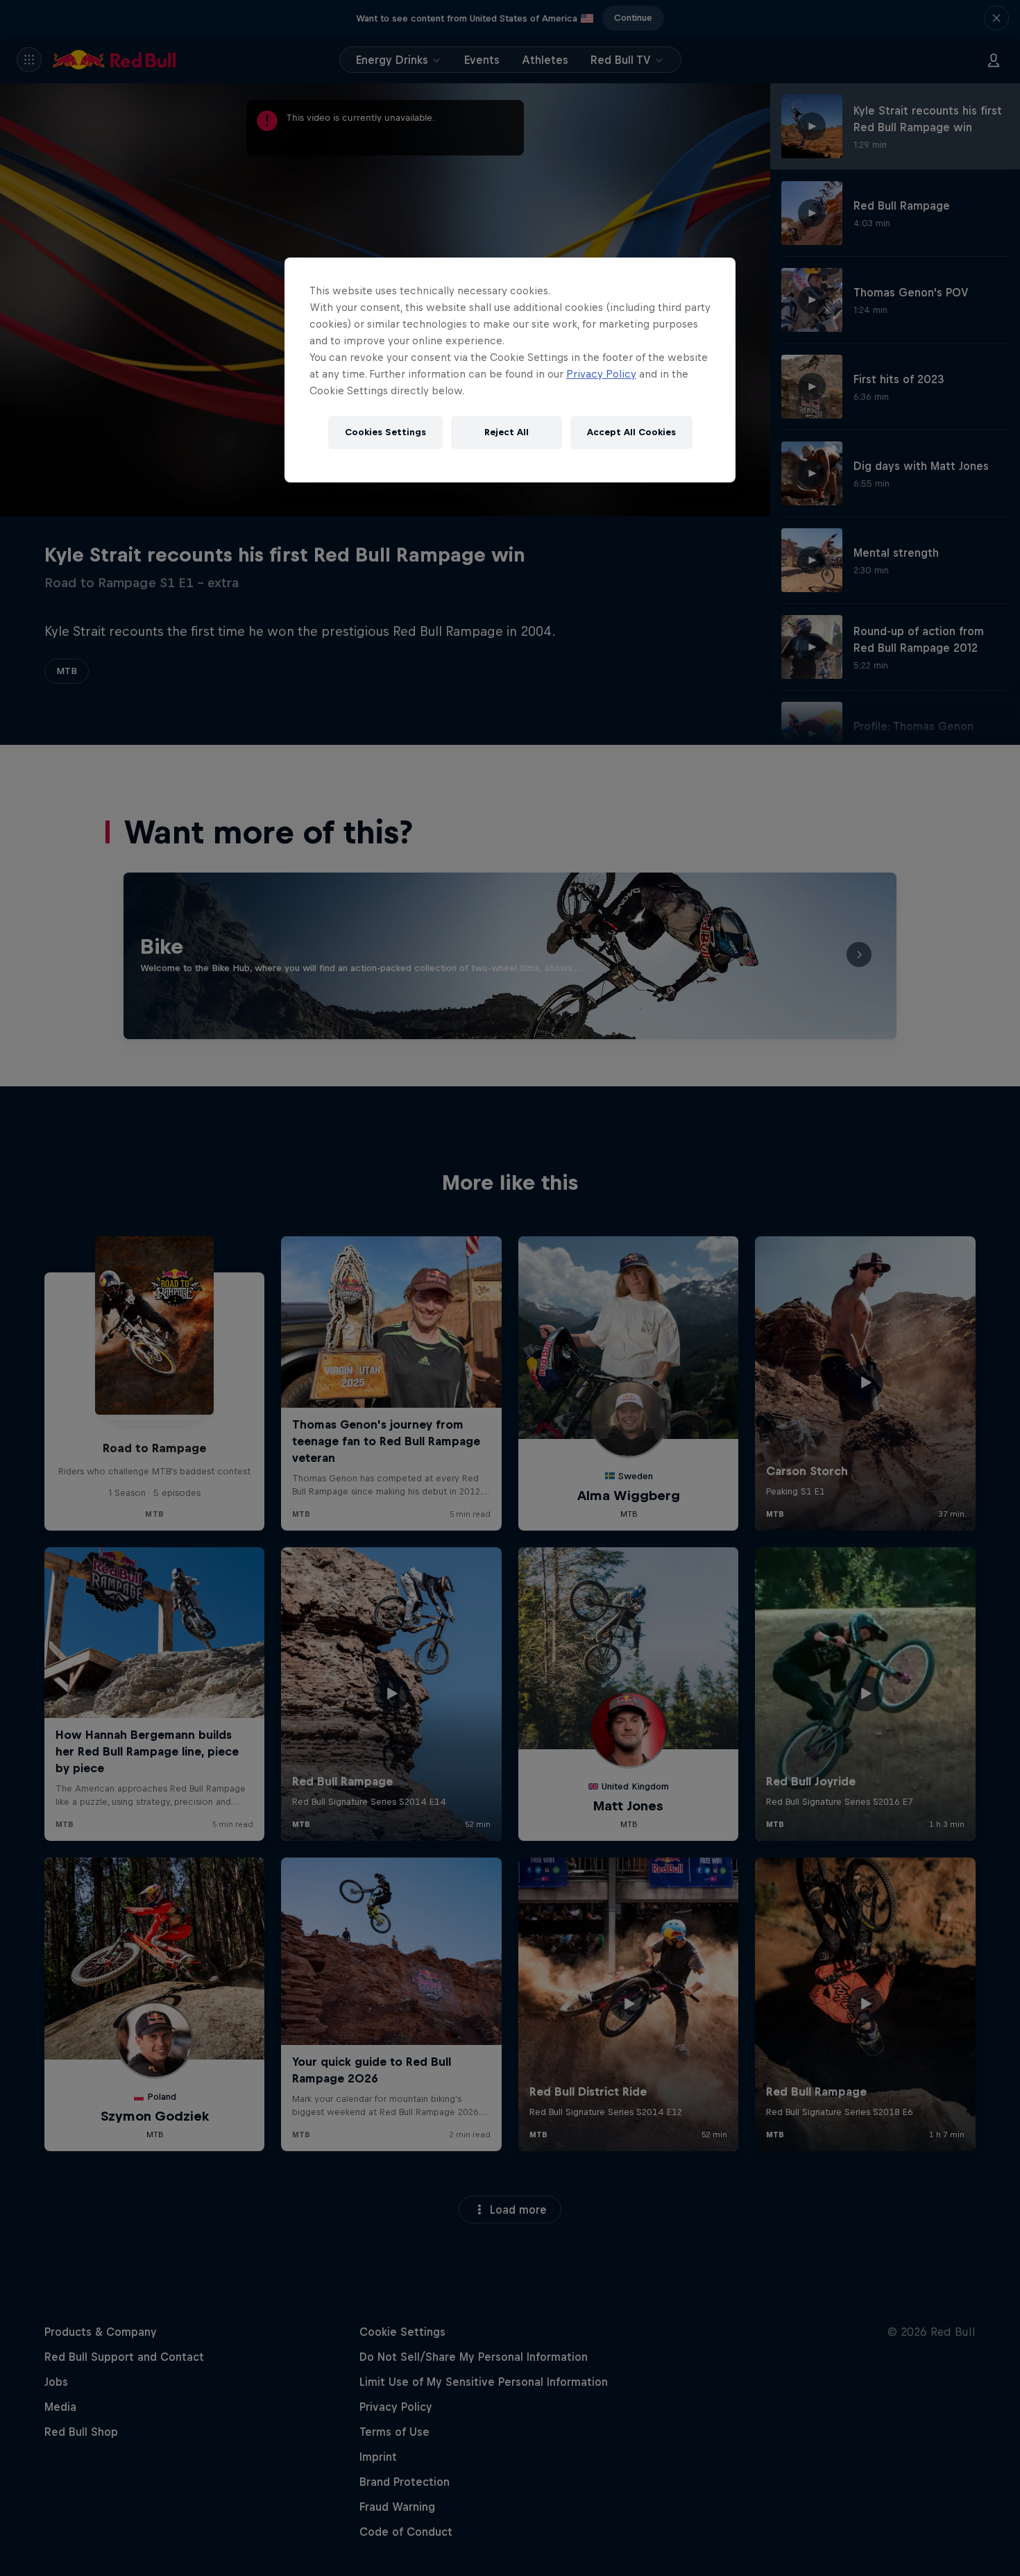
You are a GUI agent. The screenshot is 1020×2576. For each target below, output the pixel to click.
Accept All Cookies (631, 432)
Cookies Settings (385, 432)
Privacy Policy (601, 374)
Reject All (507, 432)
